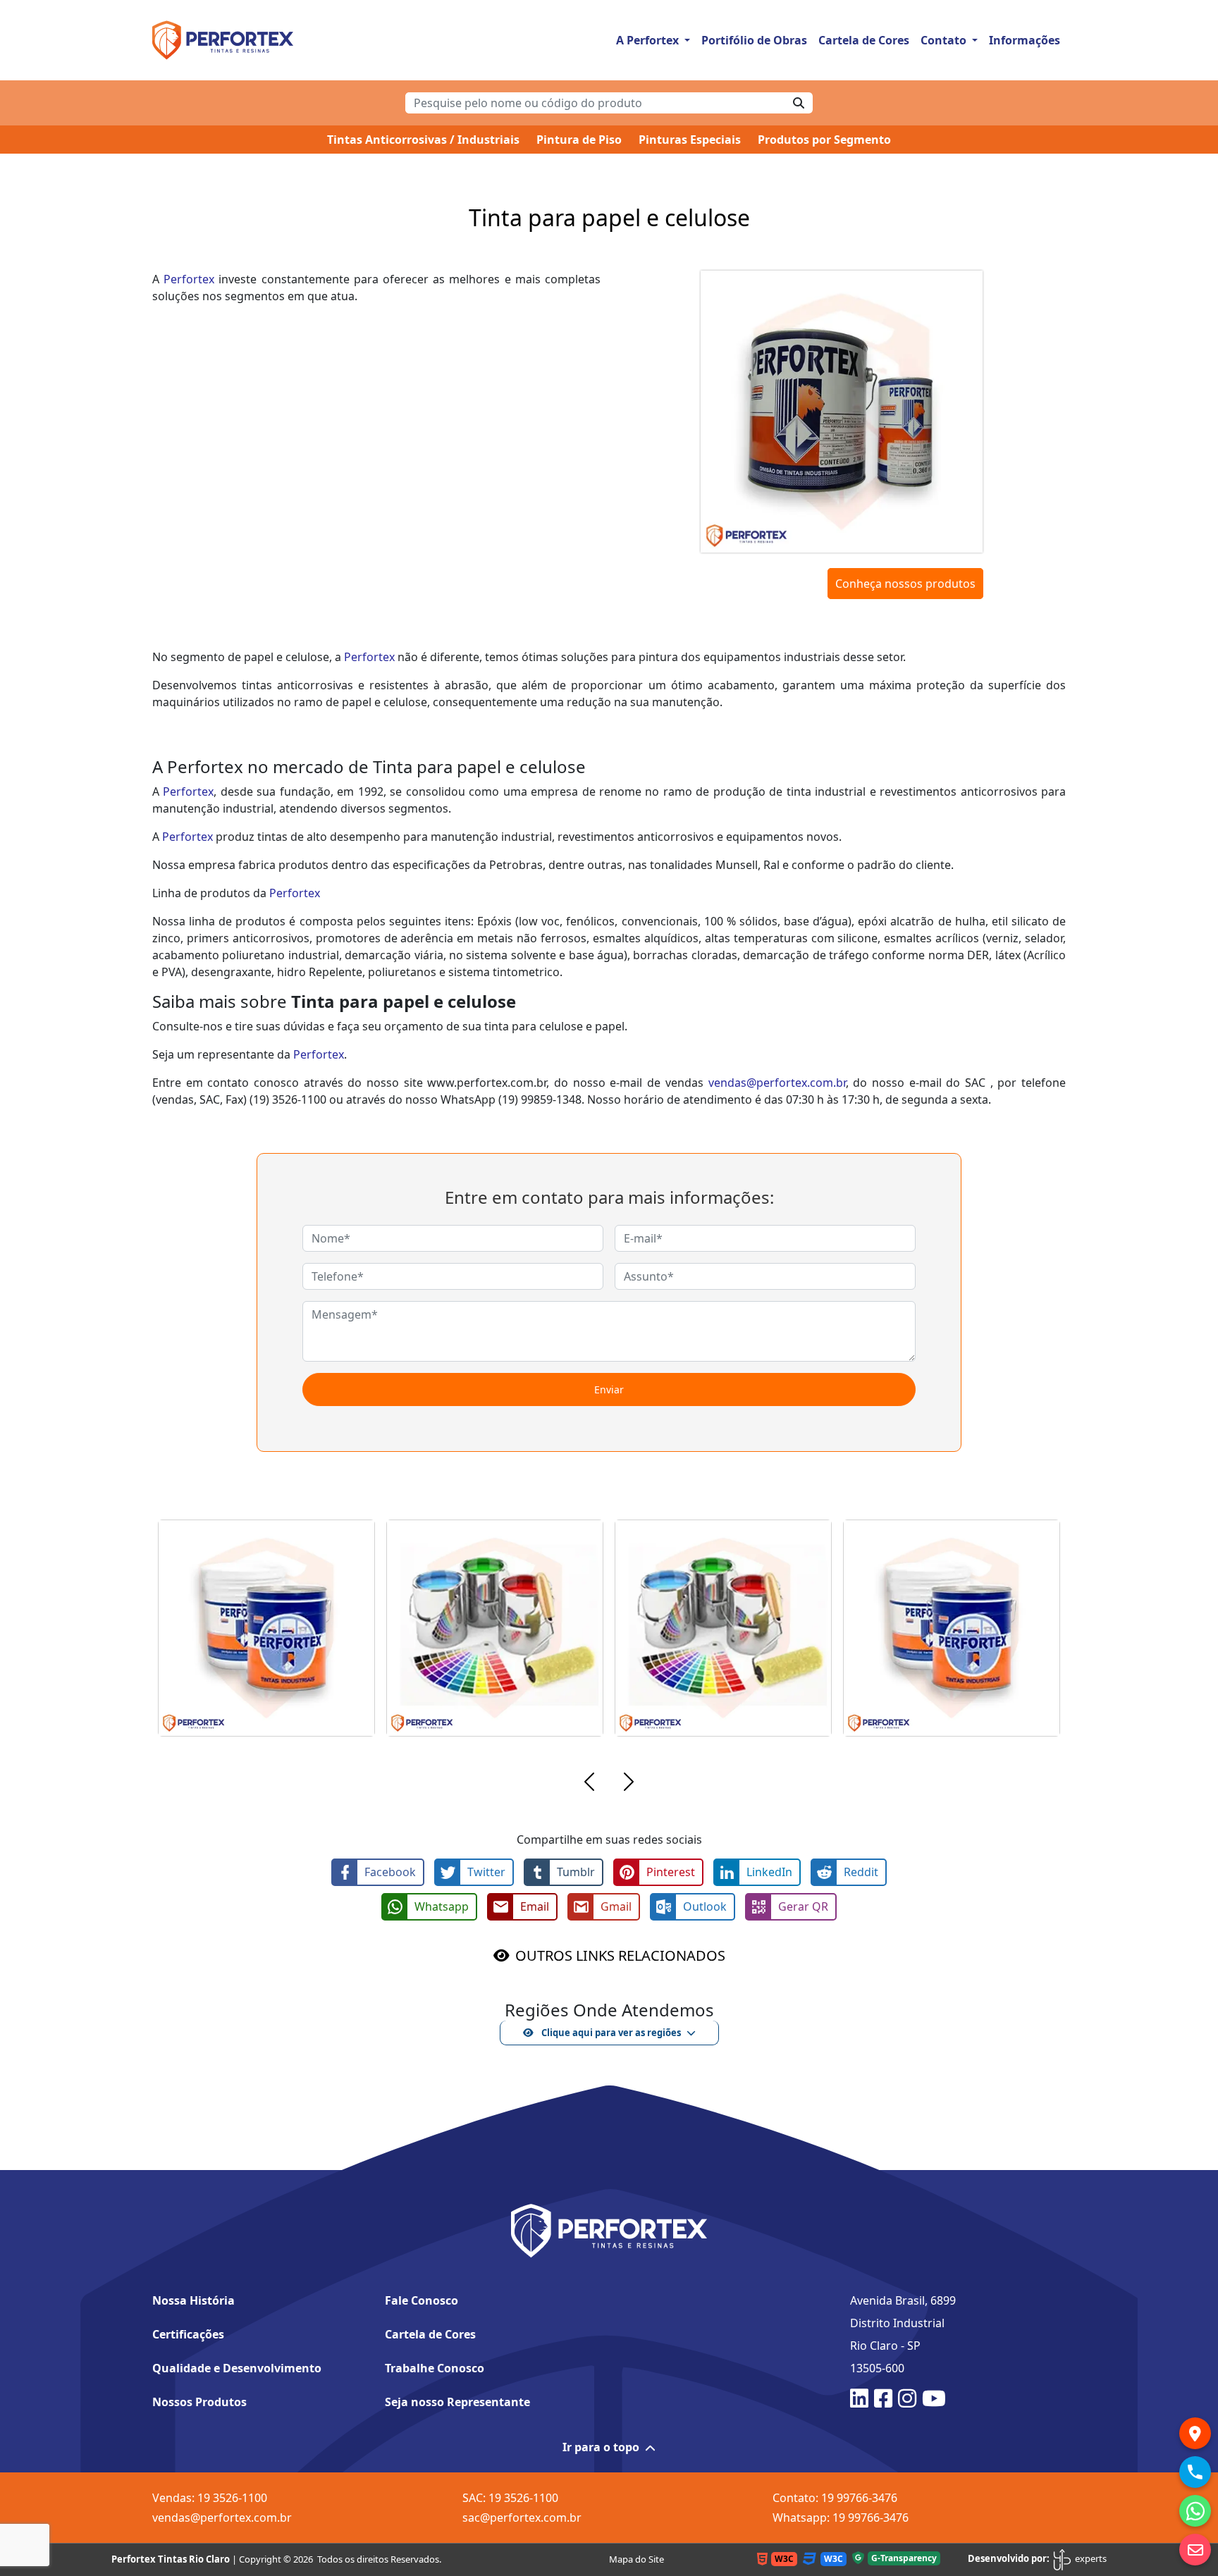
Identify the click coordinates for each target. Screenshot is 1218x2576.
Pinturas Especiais (690, 140)
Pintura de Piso (579, 140)
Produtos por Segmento (824, 140)
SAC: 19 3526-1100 (510, 2498)
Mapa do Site (636, 2559)
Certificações (188, 2334)
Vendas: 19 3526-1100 (210, 2498)
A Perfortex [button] (649, 40)
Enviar (609, 1389)
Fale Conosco (422, 2300)
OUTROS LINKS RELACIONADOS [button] (620, 1955)
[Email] (1195, 2550)
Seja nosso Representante (457, 2402)
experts (1090, 2558)
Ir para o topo (601, 2447)
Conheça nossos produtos (905, 584)
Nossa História (193, 2300)
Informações (1025, 40)
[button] (589, 1784)
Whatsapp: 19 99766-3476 (841, 2518)
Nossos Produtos (199, 2402)
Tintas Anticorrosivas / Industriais (423, 140)
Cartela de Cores (864, 40)
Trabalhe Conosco (435, 2368)
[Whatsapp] (1195, 2511)
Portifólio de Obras (754, 40)
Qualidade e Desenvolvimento (237, 2368)
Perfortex (189, 279)
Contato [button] (945, 40)
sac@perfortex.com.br (522, 2518)
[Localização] (1195, 2433)
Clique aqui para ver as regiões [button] (610, 2033)
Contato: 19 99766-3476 (835, 2498)
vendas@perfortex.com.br (777, 1083)
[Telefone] (1195, 2472)
